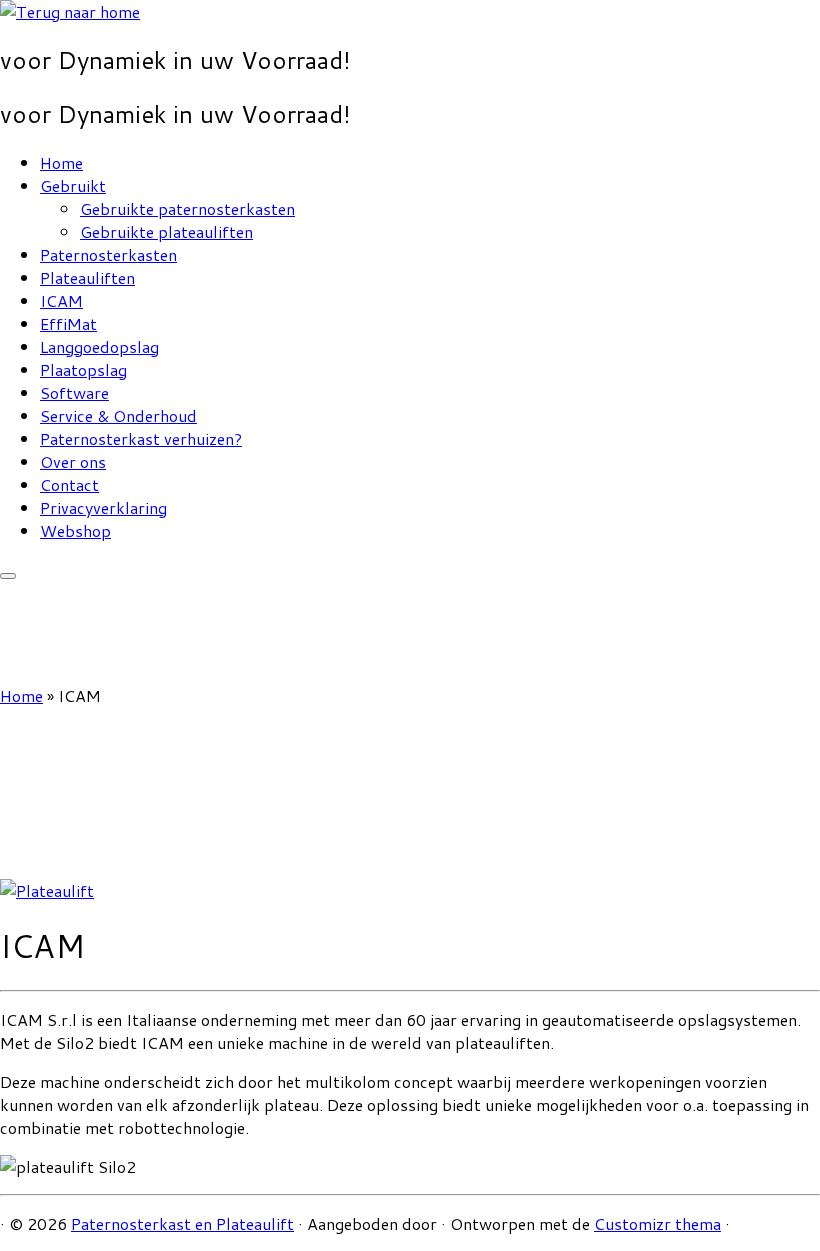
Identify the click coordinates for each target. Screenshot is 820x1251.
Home (61, 162)
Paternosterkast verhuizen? (141, 438)
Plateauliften (87, 277)
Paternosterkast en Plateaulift (182, 1223)
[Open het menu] (8, 576)
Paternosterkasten (108, 254)
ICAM (61, 300)
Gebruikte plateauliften (166, 231)
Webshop (75, 530)
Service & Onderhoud (118, 415)
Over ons (73, 461)
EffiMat (68, 323)
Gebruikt (73, 185)
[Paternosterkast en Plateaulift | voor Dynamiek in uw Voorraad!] (70, 11)
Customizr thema (657, 1223)
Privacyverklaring (103, 507)
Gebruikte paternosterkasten (187, 208)
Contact (69, 484)
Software (74, 392)
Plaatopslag (83, 369)
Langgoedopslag (99, 346)
